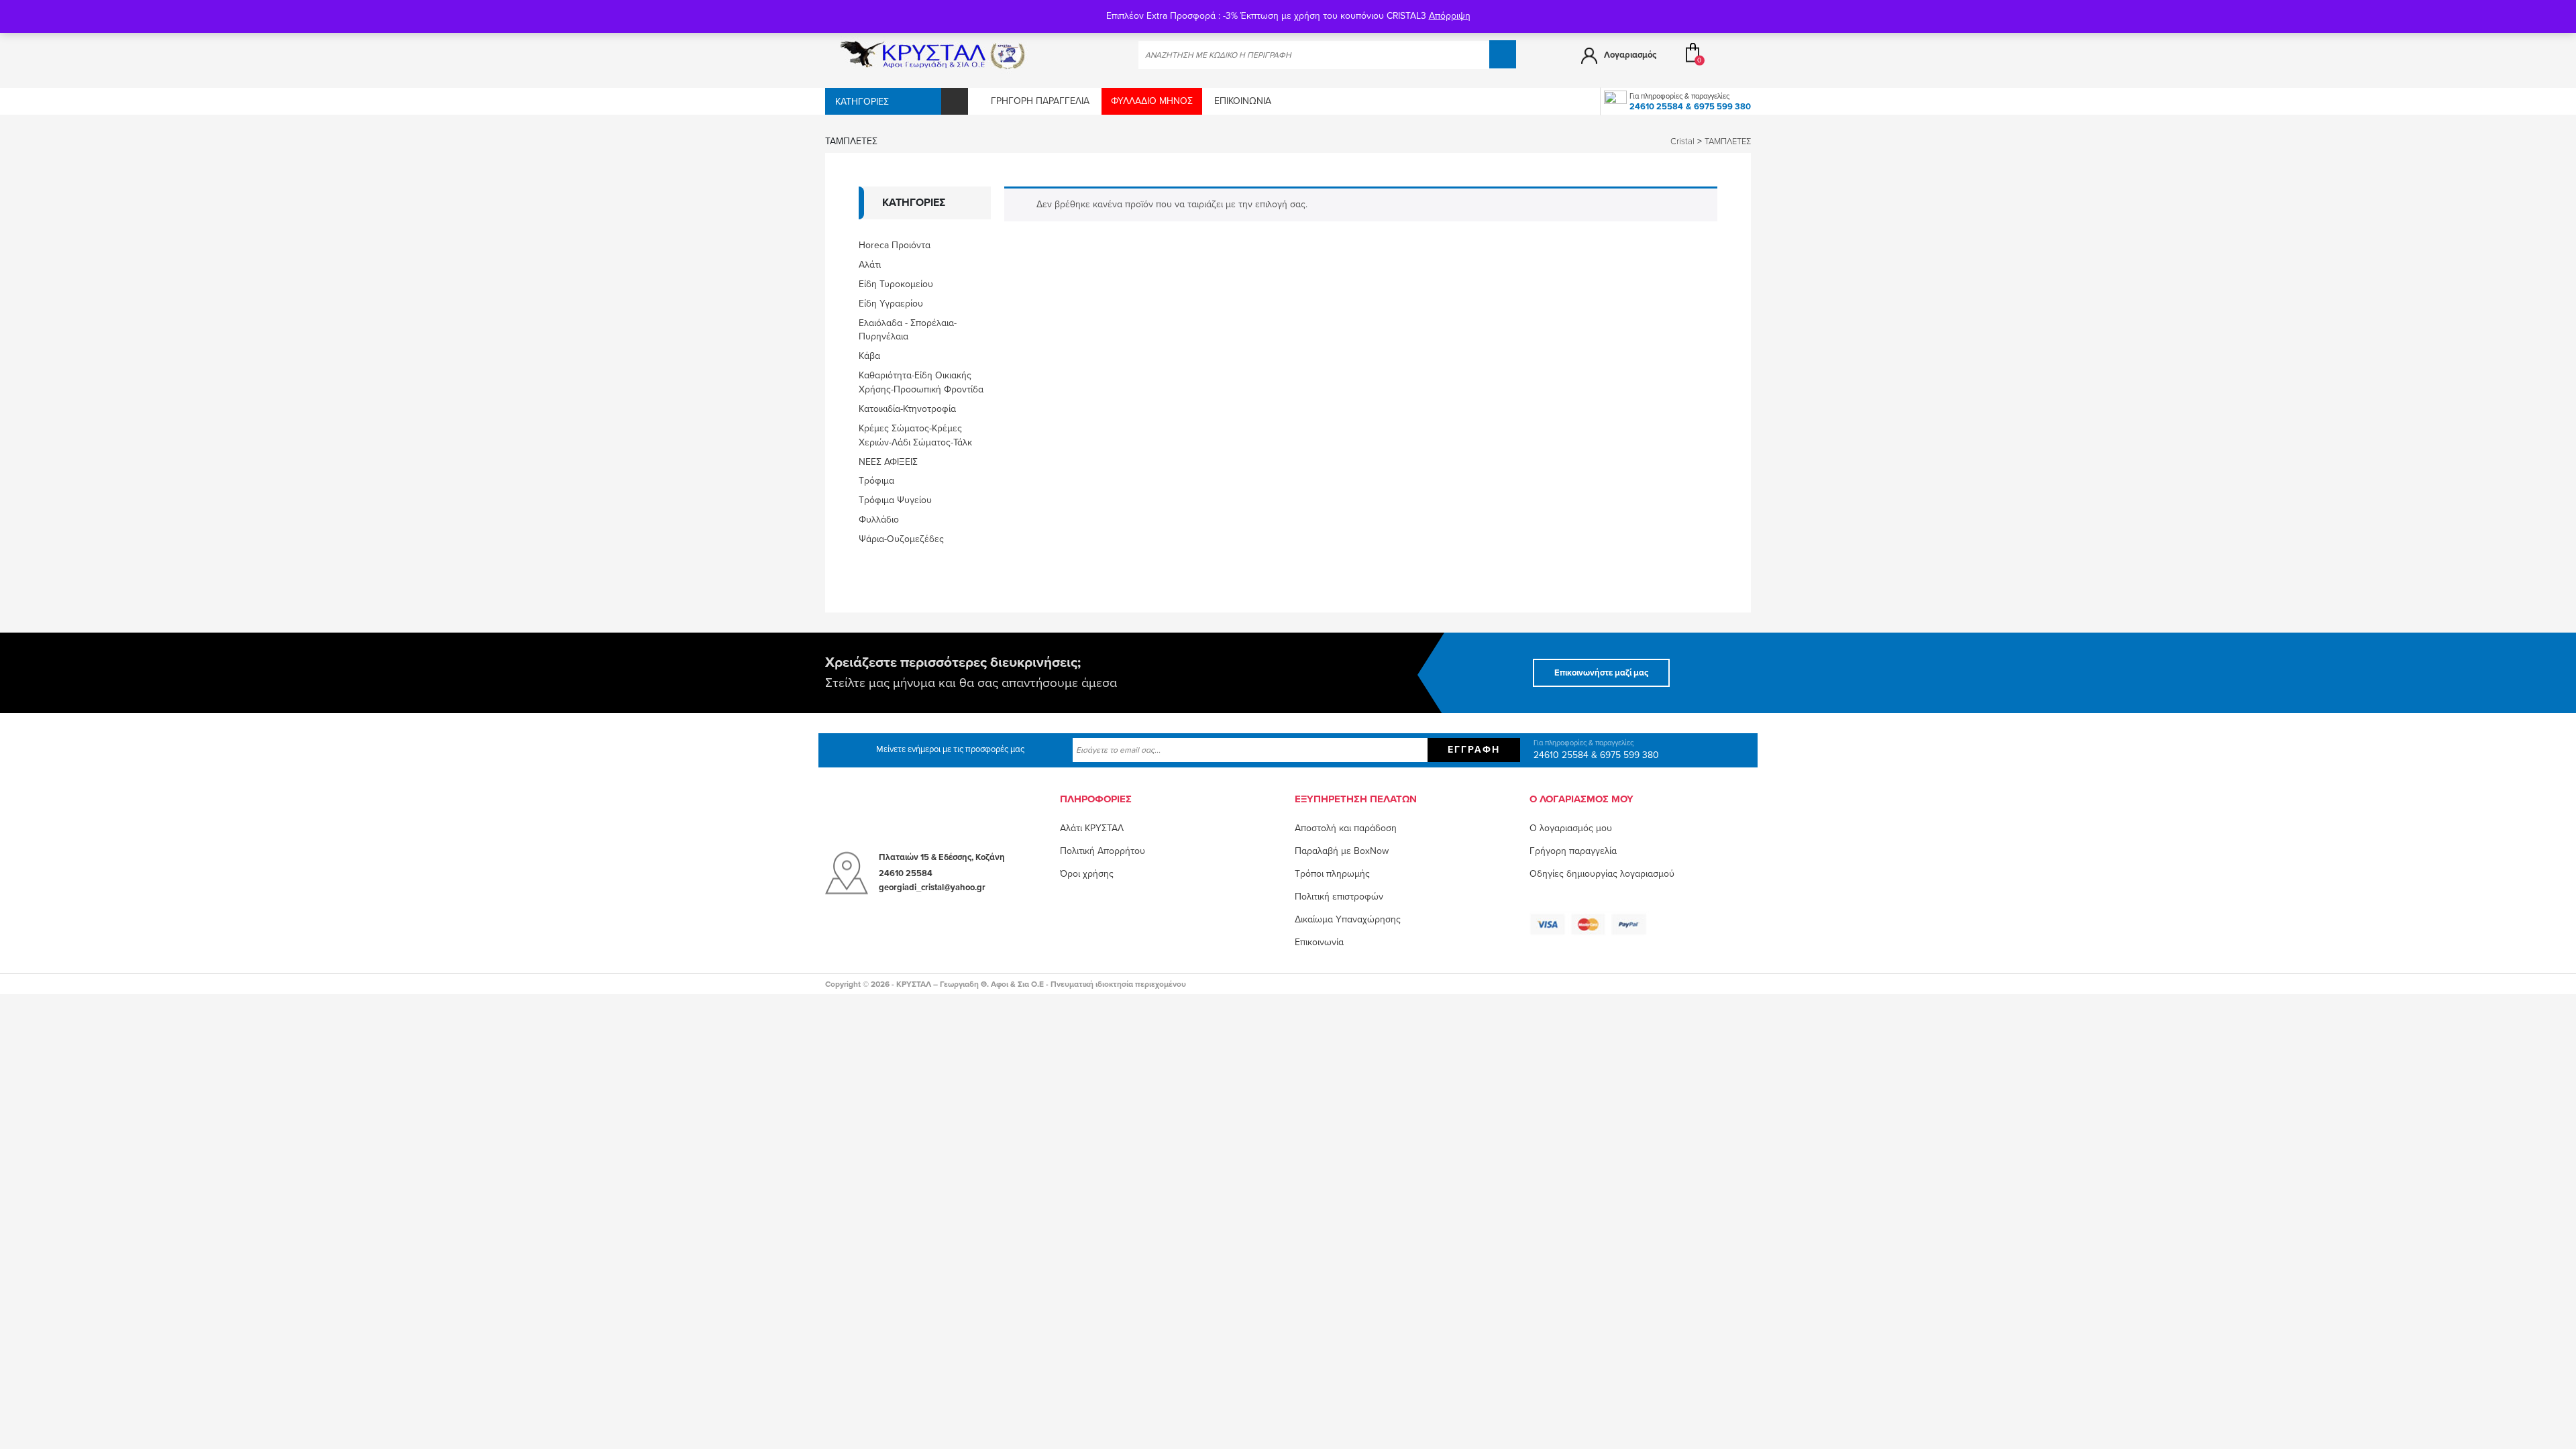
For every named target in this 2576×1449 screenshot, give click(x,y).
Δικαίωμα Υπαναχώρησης (1348, 919)
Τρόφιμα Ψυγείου (895, 500)
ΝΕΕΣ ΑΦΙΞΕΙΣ (888, 462)
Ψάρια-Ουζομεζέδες (901, 539)
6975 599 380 (1722, 107)
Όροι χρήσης (1087, 874)
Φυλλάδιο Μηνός (1152, 101)
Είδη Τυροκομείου (896, 284)
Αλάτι (870, 265)
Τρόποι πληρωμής (1332, 874)
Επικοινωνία (1243, 101)
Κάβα (869, 356)
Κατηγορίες (862, 102)
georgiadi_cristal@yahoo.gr (932, 888)
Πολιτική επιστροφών (1339, 897)
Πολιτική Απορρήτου (1103, 851)
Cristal (1682, 142)
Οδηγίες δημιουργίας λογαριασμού (1602, 874)
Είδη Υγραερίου (891, 304)
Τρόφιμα (876, 481)
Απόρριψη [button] (1450, 16)
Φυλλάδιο (879, 520)
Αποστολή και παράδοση (1346, 828)
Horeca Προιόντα (895, 245)
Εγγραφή (1474, 750)
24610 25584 (1656, 107)
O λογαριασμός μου (1571, 828)
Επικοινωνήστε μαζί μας (1601, 673)
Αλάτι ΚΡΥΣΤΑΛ (1092, 828)
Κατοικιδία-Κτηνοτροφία (907, 409)
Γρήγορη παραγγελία (1040, 101)
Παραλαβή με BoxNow (1342, 851)
